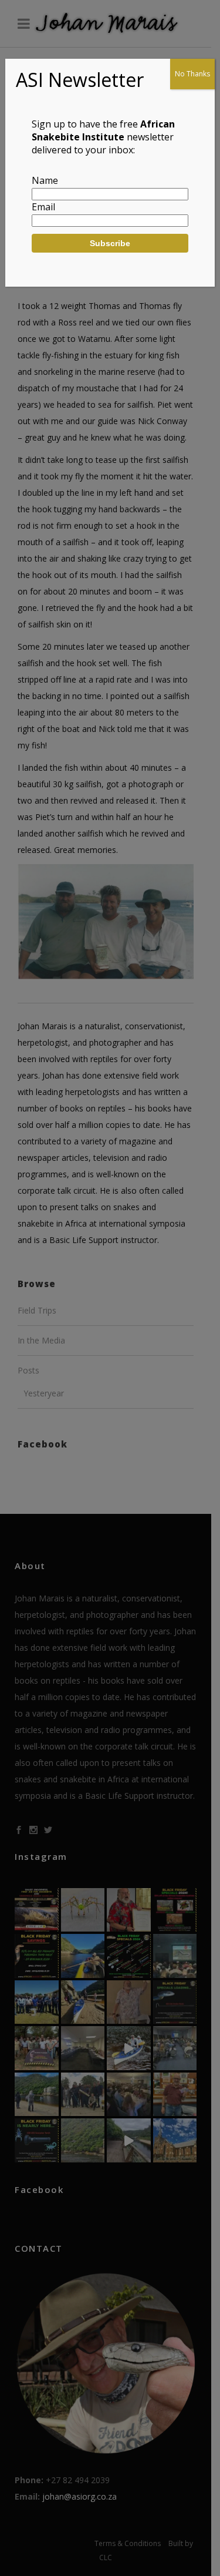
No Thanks (192, 74)
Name (45, 180)
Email (43, 207)
